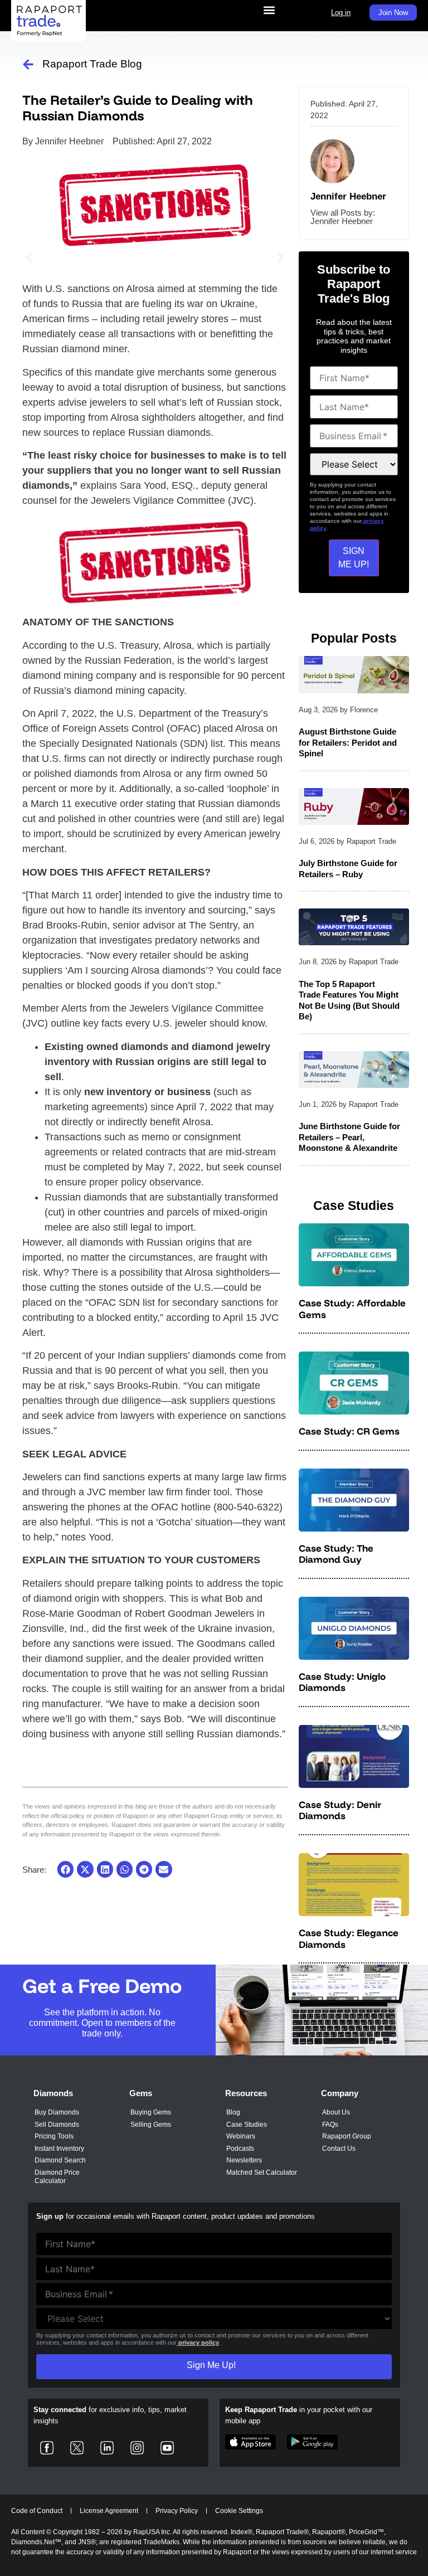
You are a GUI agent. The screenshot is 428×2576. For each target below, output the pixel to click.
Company (340, 2093)
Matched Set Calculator (262, 2172)
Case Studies (247, 2125)
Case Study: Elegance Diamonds (349, 1938)
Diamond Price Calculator (57, 2177)
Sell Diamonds (57, 2125)
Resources (246, 2093)
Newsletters (244, 2160)
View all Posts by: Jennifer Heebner (343, 217)
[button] (269, 10)
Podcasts (240, 2149)
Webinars (241, 2136)
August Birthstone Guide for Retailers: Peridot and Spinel (348, 742)
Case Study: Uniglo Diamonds (342, 1682)
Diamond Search (60, 2160)
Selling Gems (151, 2125)
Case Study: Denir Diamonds (340, 1810)
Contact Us (339, 2149)
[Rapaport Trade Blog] (28, 64)
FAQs (330, 2125)
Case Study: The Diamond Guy (336, 1554)
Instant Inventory (59, 2149)
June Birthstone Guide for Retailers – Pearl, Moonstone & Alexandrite (349, 1137)
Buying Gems (151, 2112)
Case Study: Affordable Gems (352, 1308)
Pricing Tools (54, 2136)
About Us (336, 2112)
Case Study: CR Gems (349, 1431)
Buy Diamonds (57, 2112)
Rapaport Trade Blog (92, 64)
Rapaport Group (347, 2136)
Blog (233, 2112)
